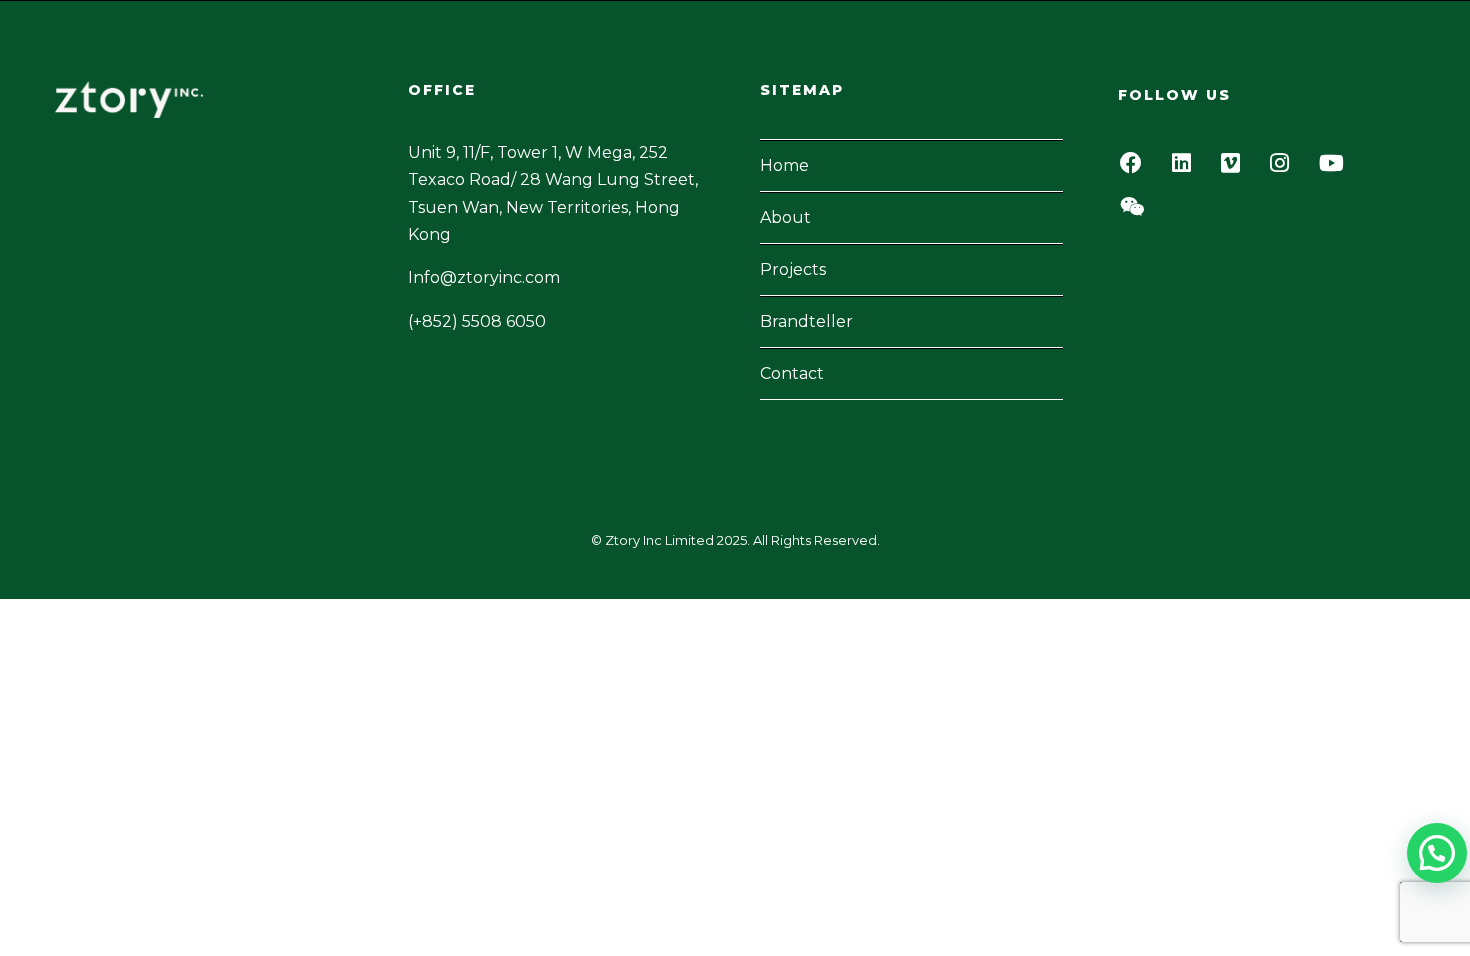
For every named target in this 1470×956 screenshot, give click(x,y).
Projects (793, 269)
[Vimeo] (1236, 168)
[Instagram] (1285, 168)
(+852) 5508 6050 (477, 321)
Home (784, 165)
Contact (792, 373)
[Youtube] (1337, 168)
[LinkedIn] (1187, 168)
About (785, 217)
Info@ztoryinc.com (484, 277)
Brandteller (806, 321)
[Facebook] (1136, 168)
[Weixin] (1138, 212)
